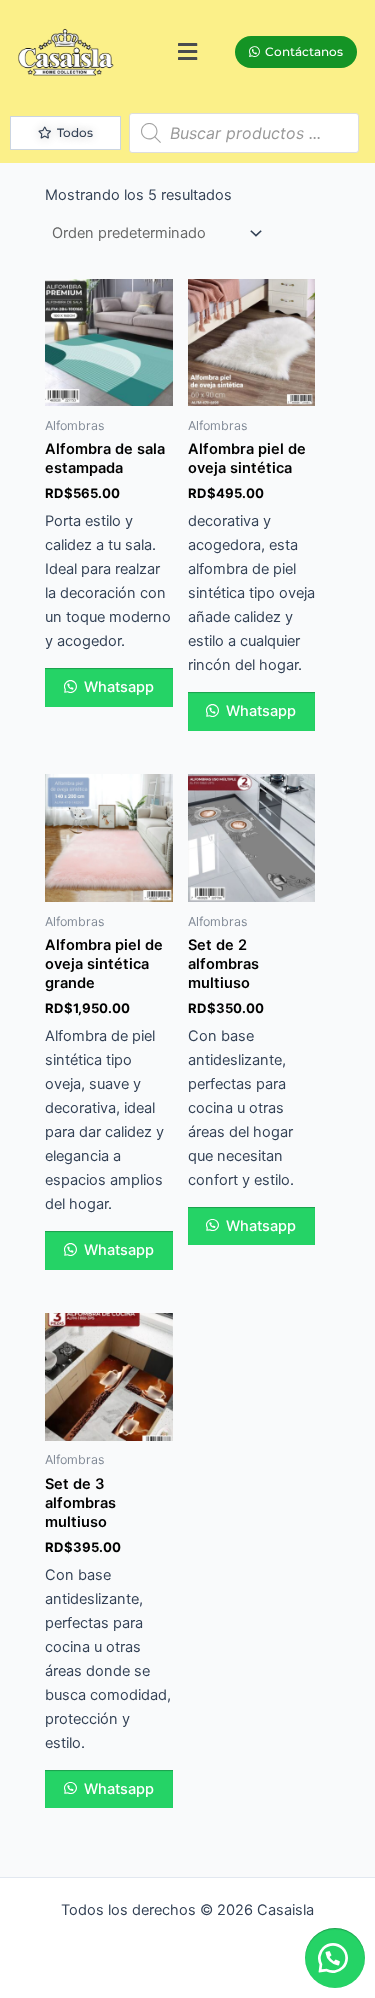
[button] (187, 51)
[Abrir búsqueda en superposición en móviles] (244, 133)
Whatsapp (117, 687)
